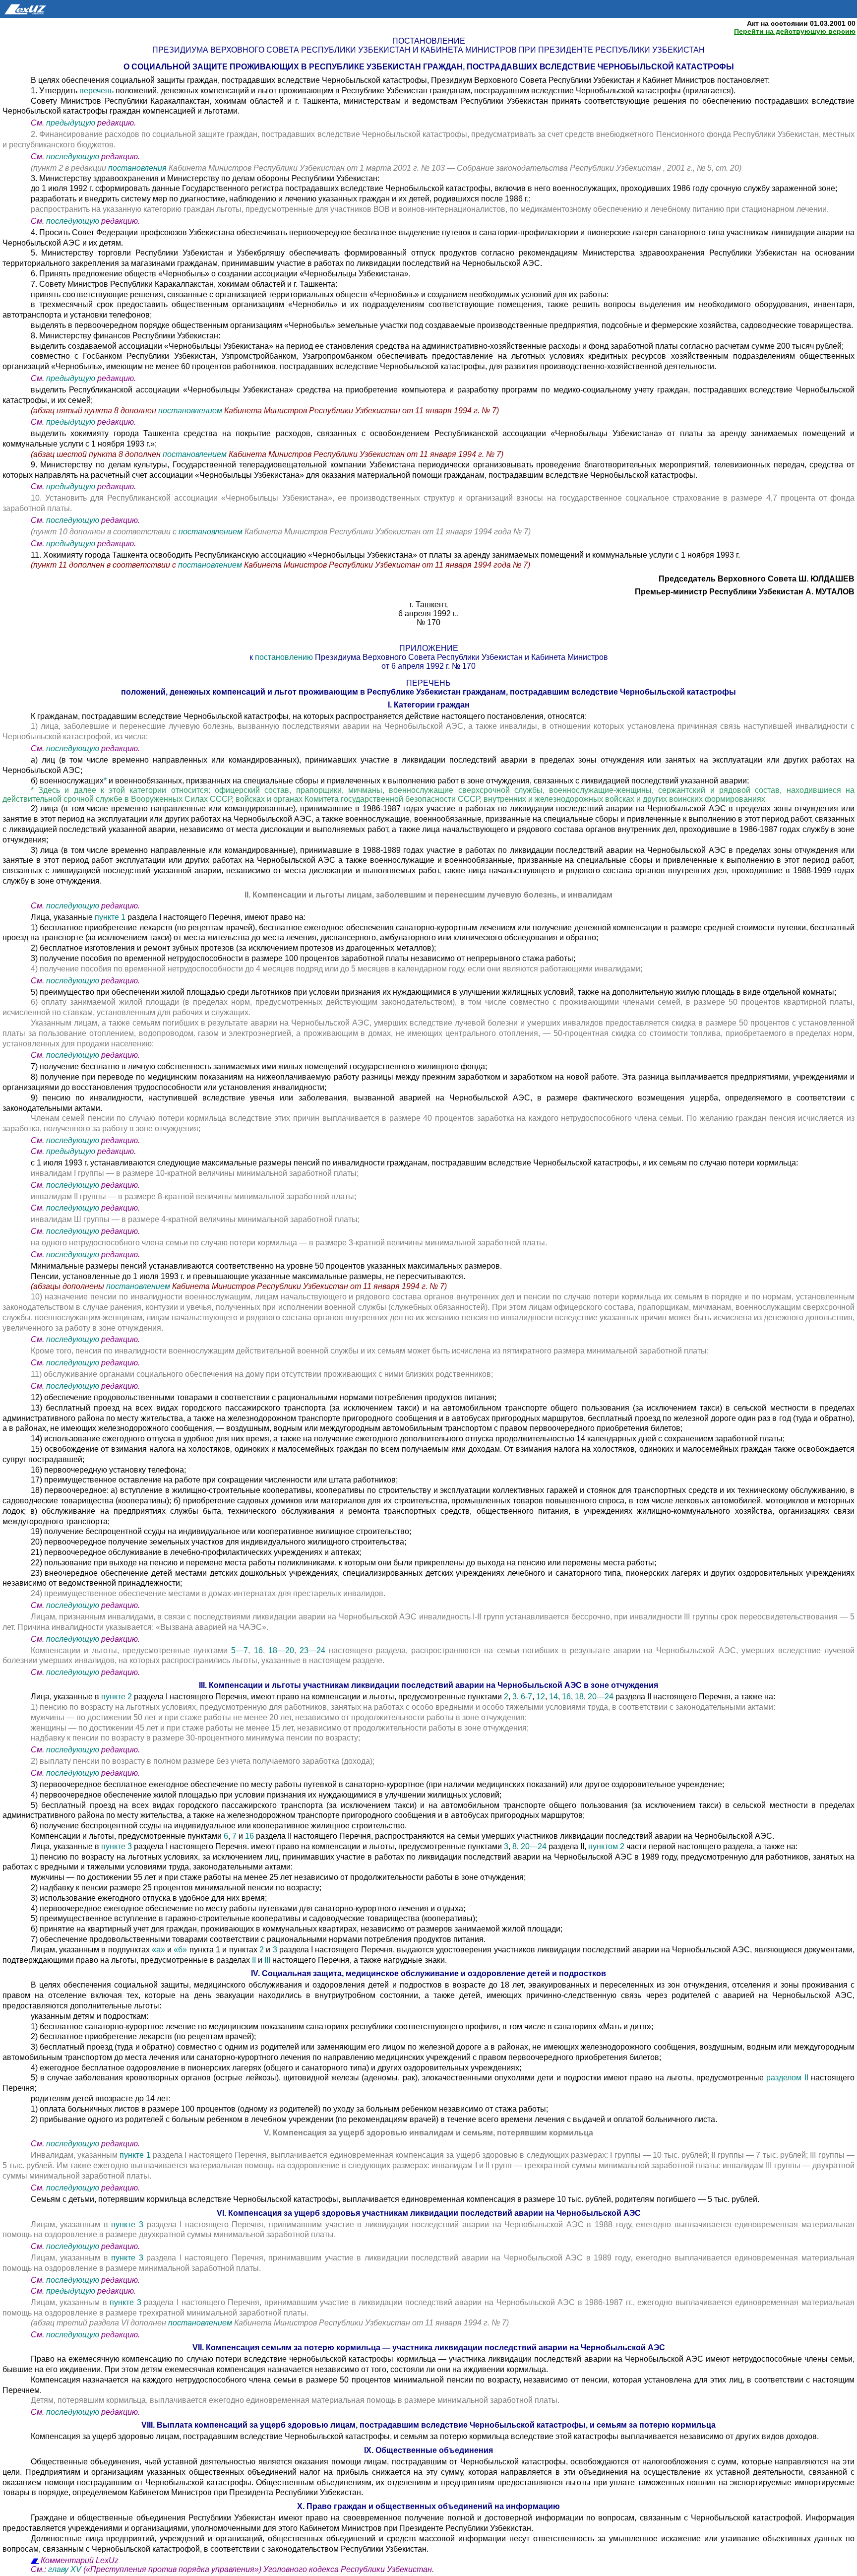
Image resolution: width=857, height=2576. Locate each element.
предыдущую (71, 123)
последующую (73, 157)
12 (541, 1697)
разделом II (787, 2078)
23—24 (312, 1650)
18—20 (281, 1650)
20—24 (601, 1697)
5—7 (240, 1650)
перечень (97, 91)
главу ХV (65, 2569)
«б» (180, 1950)
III (267, 1960)
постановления (138, 168)
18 (579, 1697)
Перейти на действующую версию (795, 31)
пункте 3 (118, 1846)
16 (258, 1650)
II (254, 1960)
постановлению (285, 657)
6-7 (525, 1697)
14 (553, 1697)
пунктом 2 (606, 1846)
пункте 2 (118, 1697)
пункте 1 (111, 917)
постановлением (191, 411)
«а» (158, 1950)
